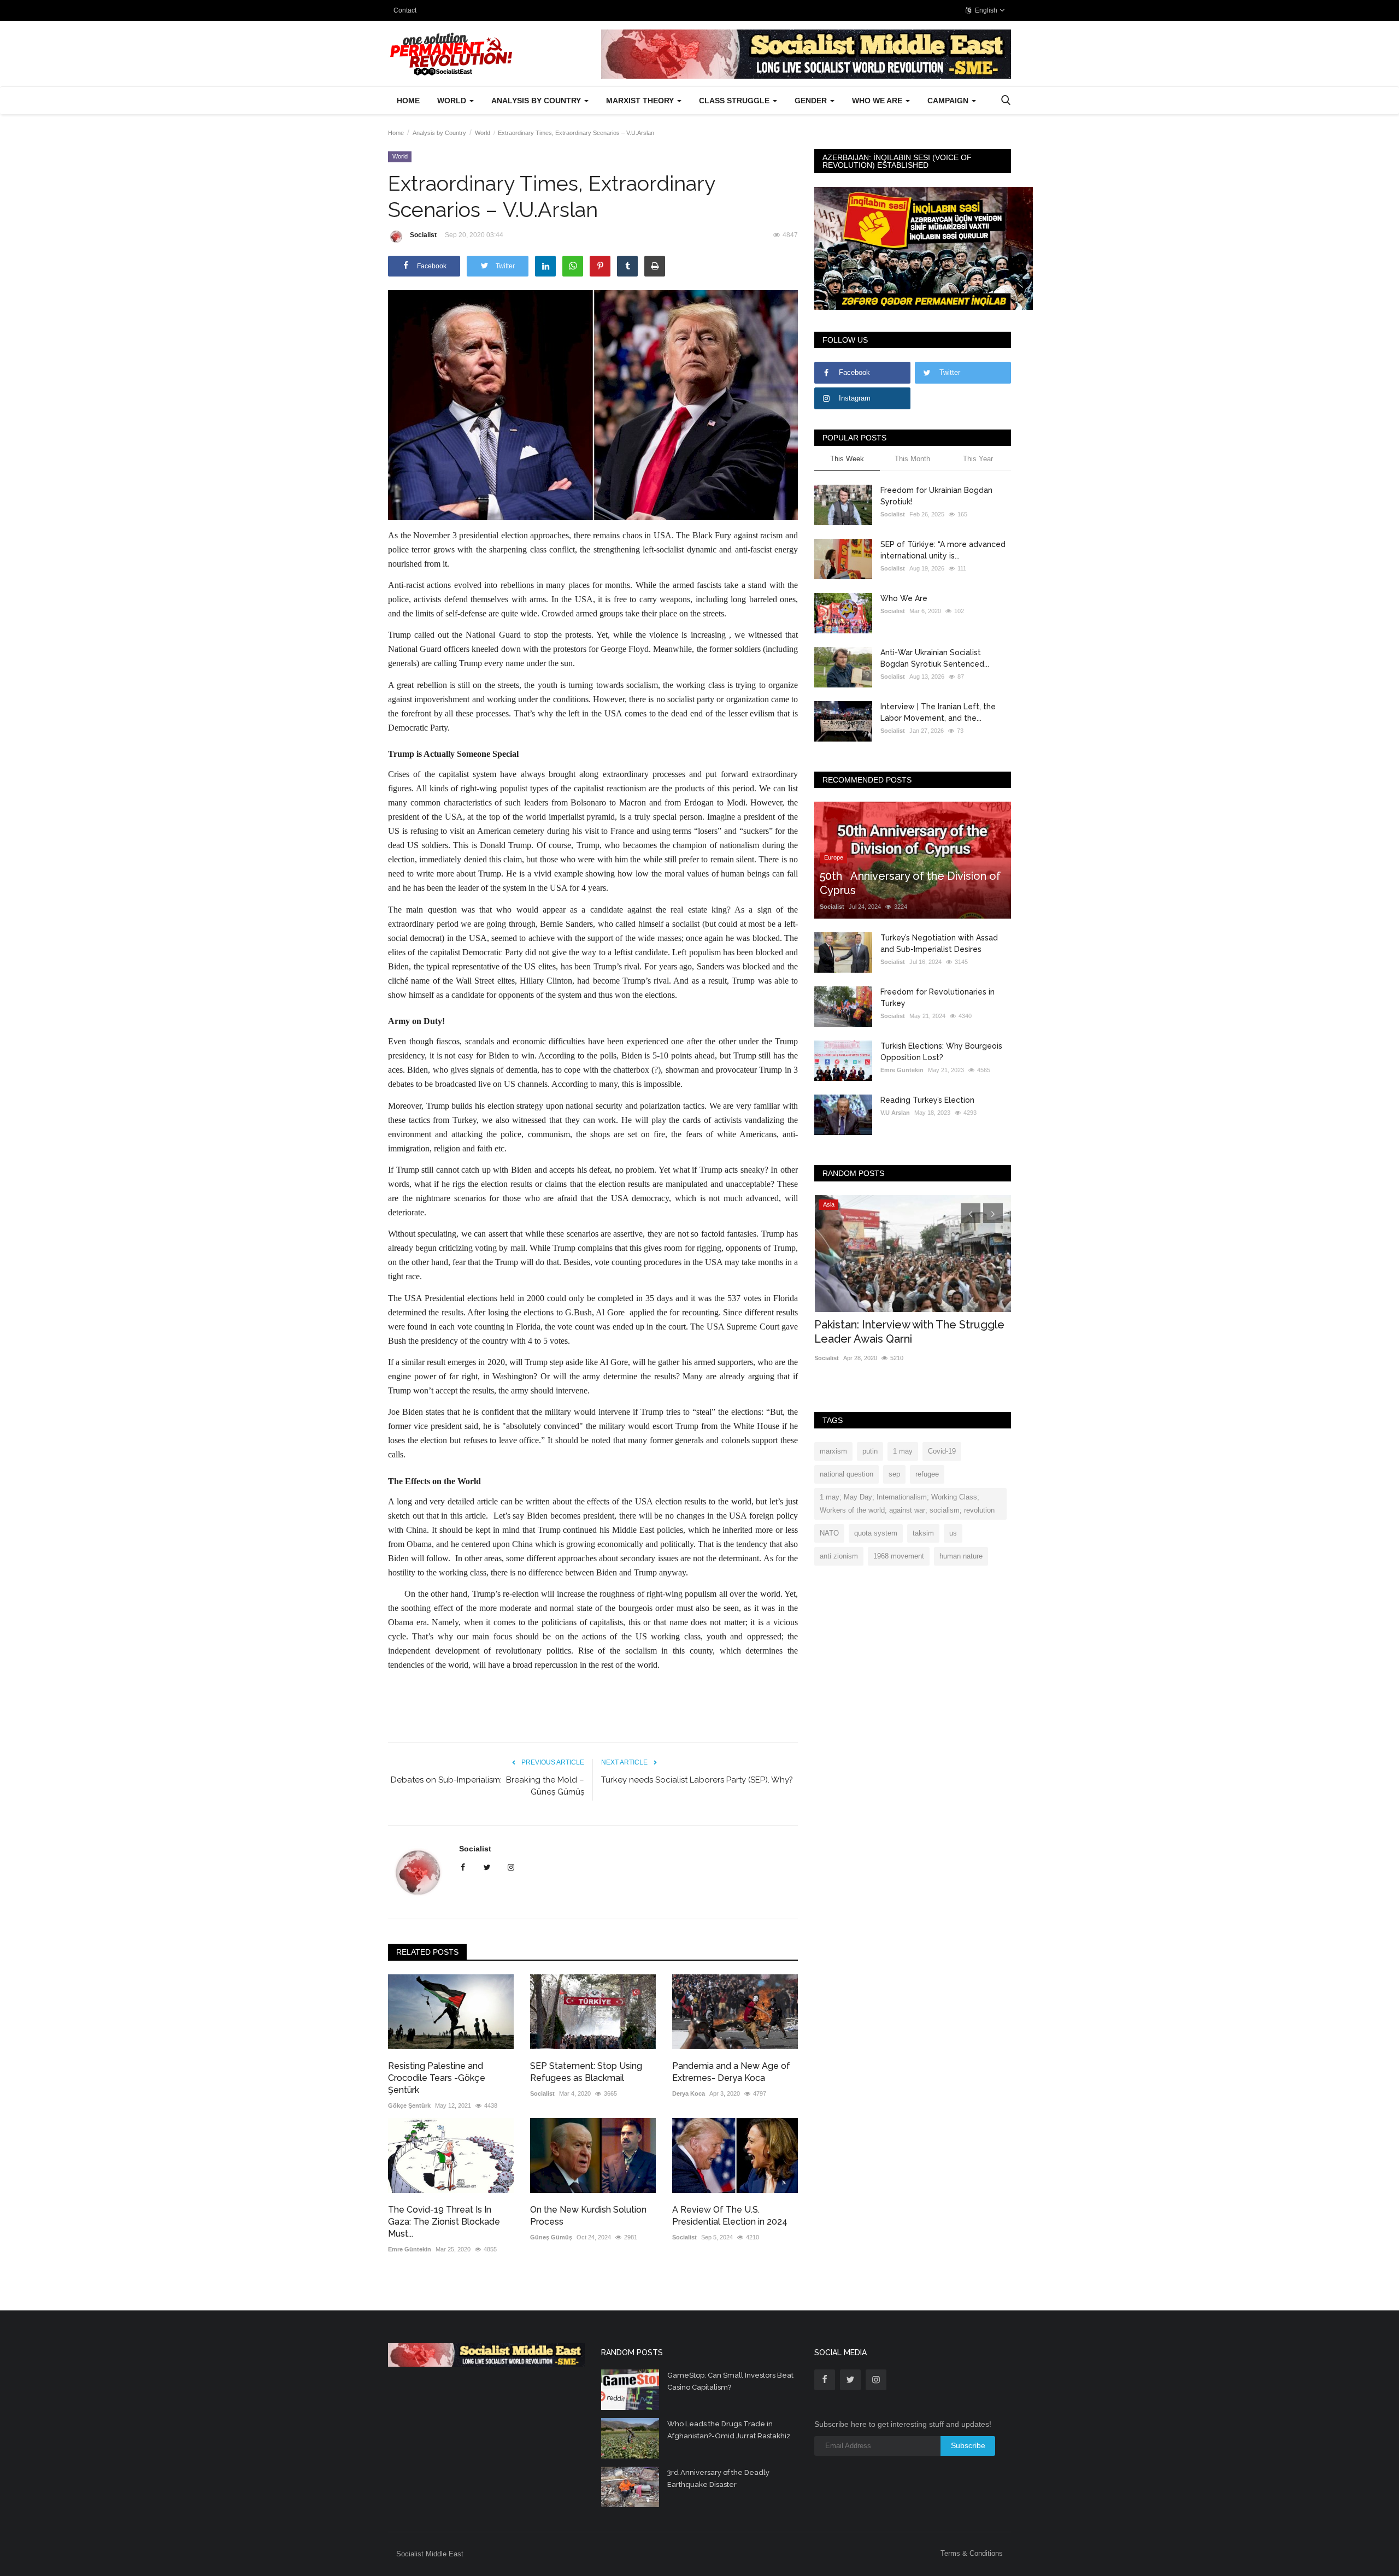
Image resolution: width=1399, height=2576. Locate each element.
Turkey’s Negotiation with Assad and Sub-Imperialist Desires (939, 943)
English (985, 10)
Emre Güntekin (410, 2249)
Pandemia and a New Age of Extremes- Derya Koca (731, 2072)
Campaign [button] (949, 101)
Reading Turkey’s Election (927, 1100)
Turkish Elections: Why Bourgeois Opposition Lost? (941, 1052)
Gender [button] (812, 101)
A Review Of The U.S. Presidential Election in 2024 (730, 2216)
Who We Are (904, 598)
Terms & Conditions (972, 2553)
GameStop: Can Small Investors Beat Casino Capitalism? (730, 2381)
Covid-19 (942, 1451)
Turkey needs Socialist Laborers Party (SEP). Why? (697, 1780)
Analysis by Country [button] (537, 101)
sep (894, 1474)
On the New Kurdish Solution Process (588, 2216)
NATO (829, 1533)
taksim (923, 1533)
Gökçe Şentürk (409, 2106)
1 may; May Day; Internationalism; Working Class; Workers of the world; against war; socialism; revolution (907, 1504)
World (483, 133)
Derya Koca (689, 2093)
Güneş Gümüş (551, 2237)
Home (408, 101)
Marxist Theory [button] (641, 101)
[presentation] (971, 1213)
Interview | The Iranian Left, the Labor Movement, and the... (938, 712)
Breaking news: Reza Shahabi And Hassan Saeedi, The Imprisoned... (900, 1332)
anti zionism (839, 1556)
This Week (847, 459)
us (953, 1533)
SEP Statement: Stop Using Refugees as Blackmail (586, 2072)
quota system (876, 1533)
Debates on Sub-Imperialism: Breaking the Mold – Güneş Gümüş (487, 1786)
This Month (912, 459)
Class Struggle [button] (735, 101)
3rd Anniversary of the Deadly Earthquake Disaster (718, 2478)
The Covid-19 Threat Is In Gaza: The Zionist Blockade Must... (444, 2222)
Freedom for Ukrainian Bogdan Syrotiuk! (936, 496)
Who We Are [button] (878, 101)
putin (870, 1451)
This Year (978, 459)
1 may (903, 1451)
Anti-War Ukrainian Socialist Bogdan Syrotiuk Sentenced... (935, 658)
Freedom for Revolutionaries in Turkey (937, 998)
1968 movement (899, 1556)
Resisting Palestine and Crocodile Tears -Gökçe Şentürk (437, 2078)
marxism (833, 1451)
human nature (961, 1556)
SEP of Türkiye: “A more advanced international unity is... (943, 550)
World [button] (453, 101)
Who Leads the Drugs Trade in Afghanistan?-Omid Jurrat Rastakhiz (729, 2430)
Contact (405, 10)
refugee (927, 1474)
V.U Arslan (895, 1113)
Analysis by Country (439, 133)
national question (847, 1474)
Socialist (423, 235)
